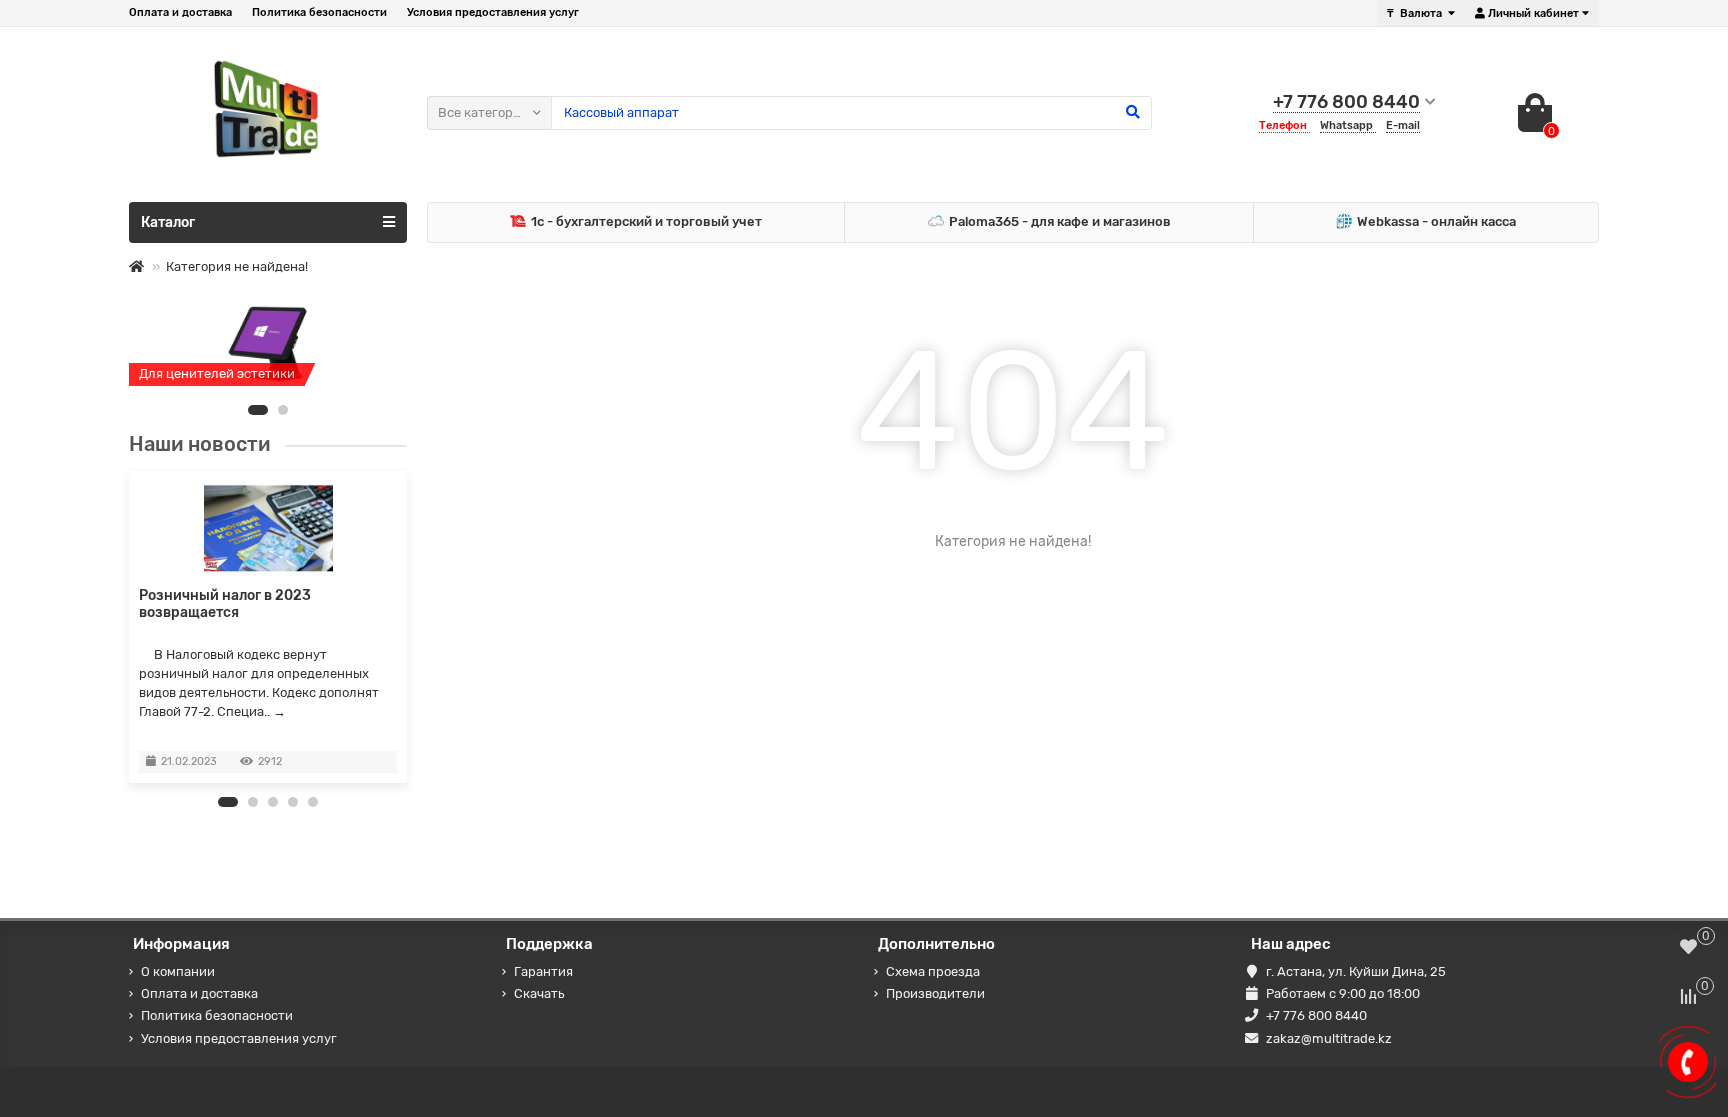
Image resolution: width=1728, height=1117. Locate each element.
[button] (258, 410)
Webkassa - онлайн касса (1436, 221)
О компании (178, 971)
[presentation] (130, 626)
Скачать (539, 993)
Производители (935, 993)
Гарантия (543, 971)
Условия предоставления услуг (493, 12)
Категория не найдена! (237, 266)
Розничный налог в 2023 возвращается (225, 604)
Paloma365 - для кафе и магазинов (1060, 221)
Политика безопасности (319, 12)
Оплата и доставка (180, 12)
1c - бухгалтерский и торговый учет (646, 221)
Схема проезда (933, 971)
